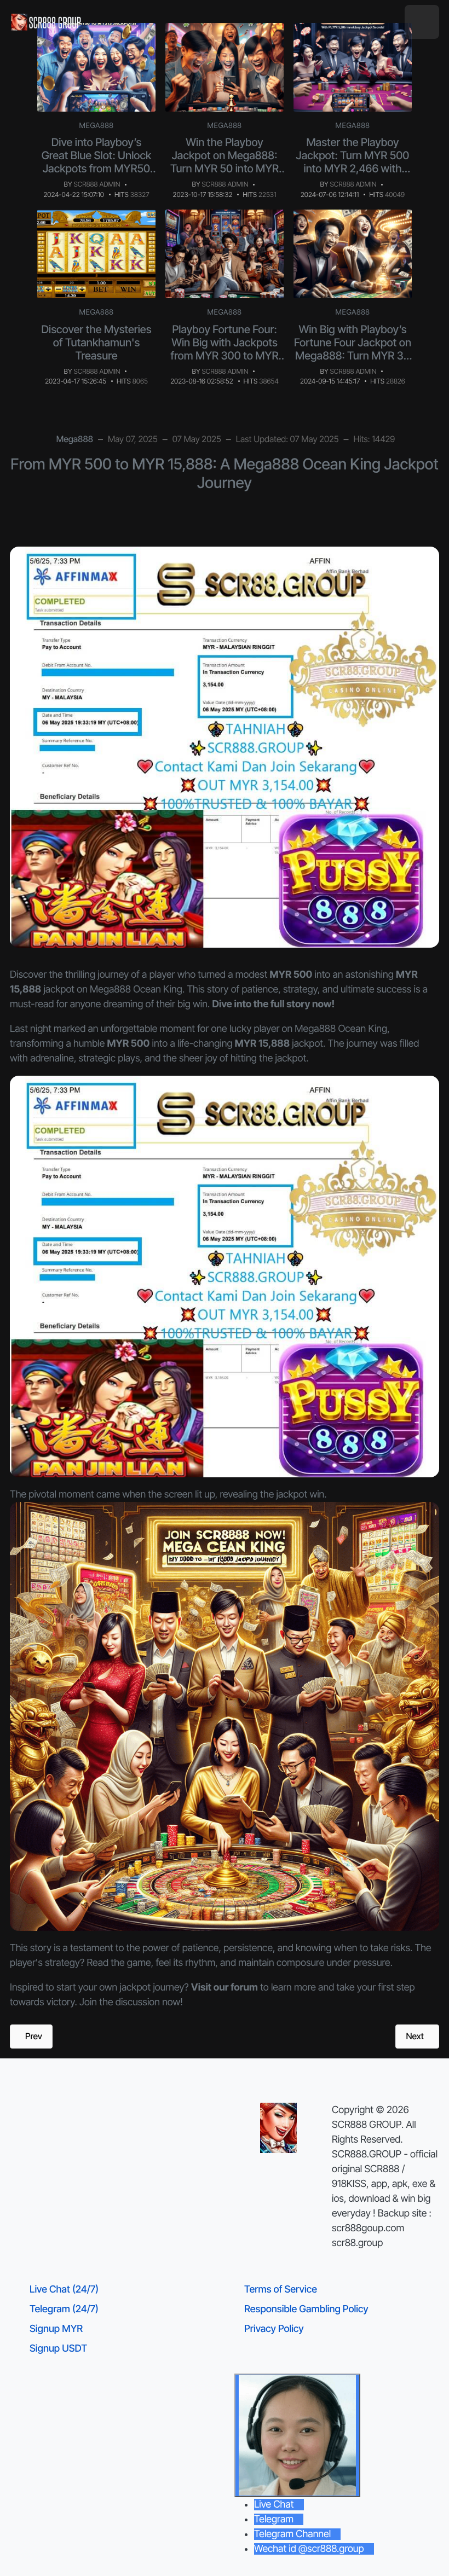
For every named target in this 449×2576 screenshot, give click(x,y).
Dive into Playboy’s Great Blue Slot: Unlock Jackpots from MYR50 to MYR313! (97, 162)
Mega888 (97, 126)
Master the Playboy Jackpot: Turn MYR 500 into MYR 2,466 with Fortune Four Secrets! (353, 162)
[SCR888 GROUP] (47, 22)
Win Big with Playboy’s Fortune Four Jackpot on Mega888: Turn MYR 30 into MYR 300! (353, 349)
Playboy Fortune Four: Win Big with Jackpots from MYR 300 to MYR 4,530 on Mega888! (225, 349)
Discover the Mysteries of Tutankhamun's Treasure (96, 343)
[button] (422, 22)
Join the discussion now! (131, 2002)
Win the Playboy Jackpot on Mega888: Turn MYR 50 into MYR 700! (225, 162)
